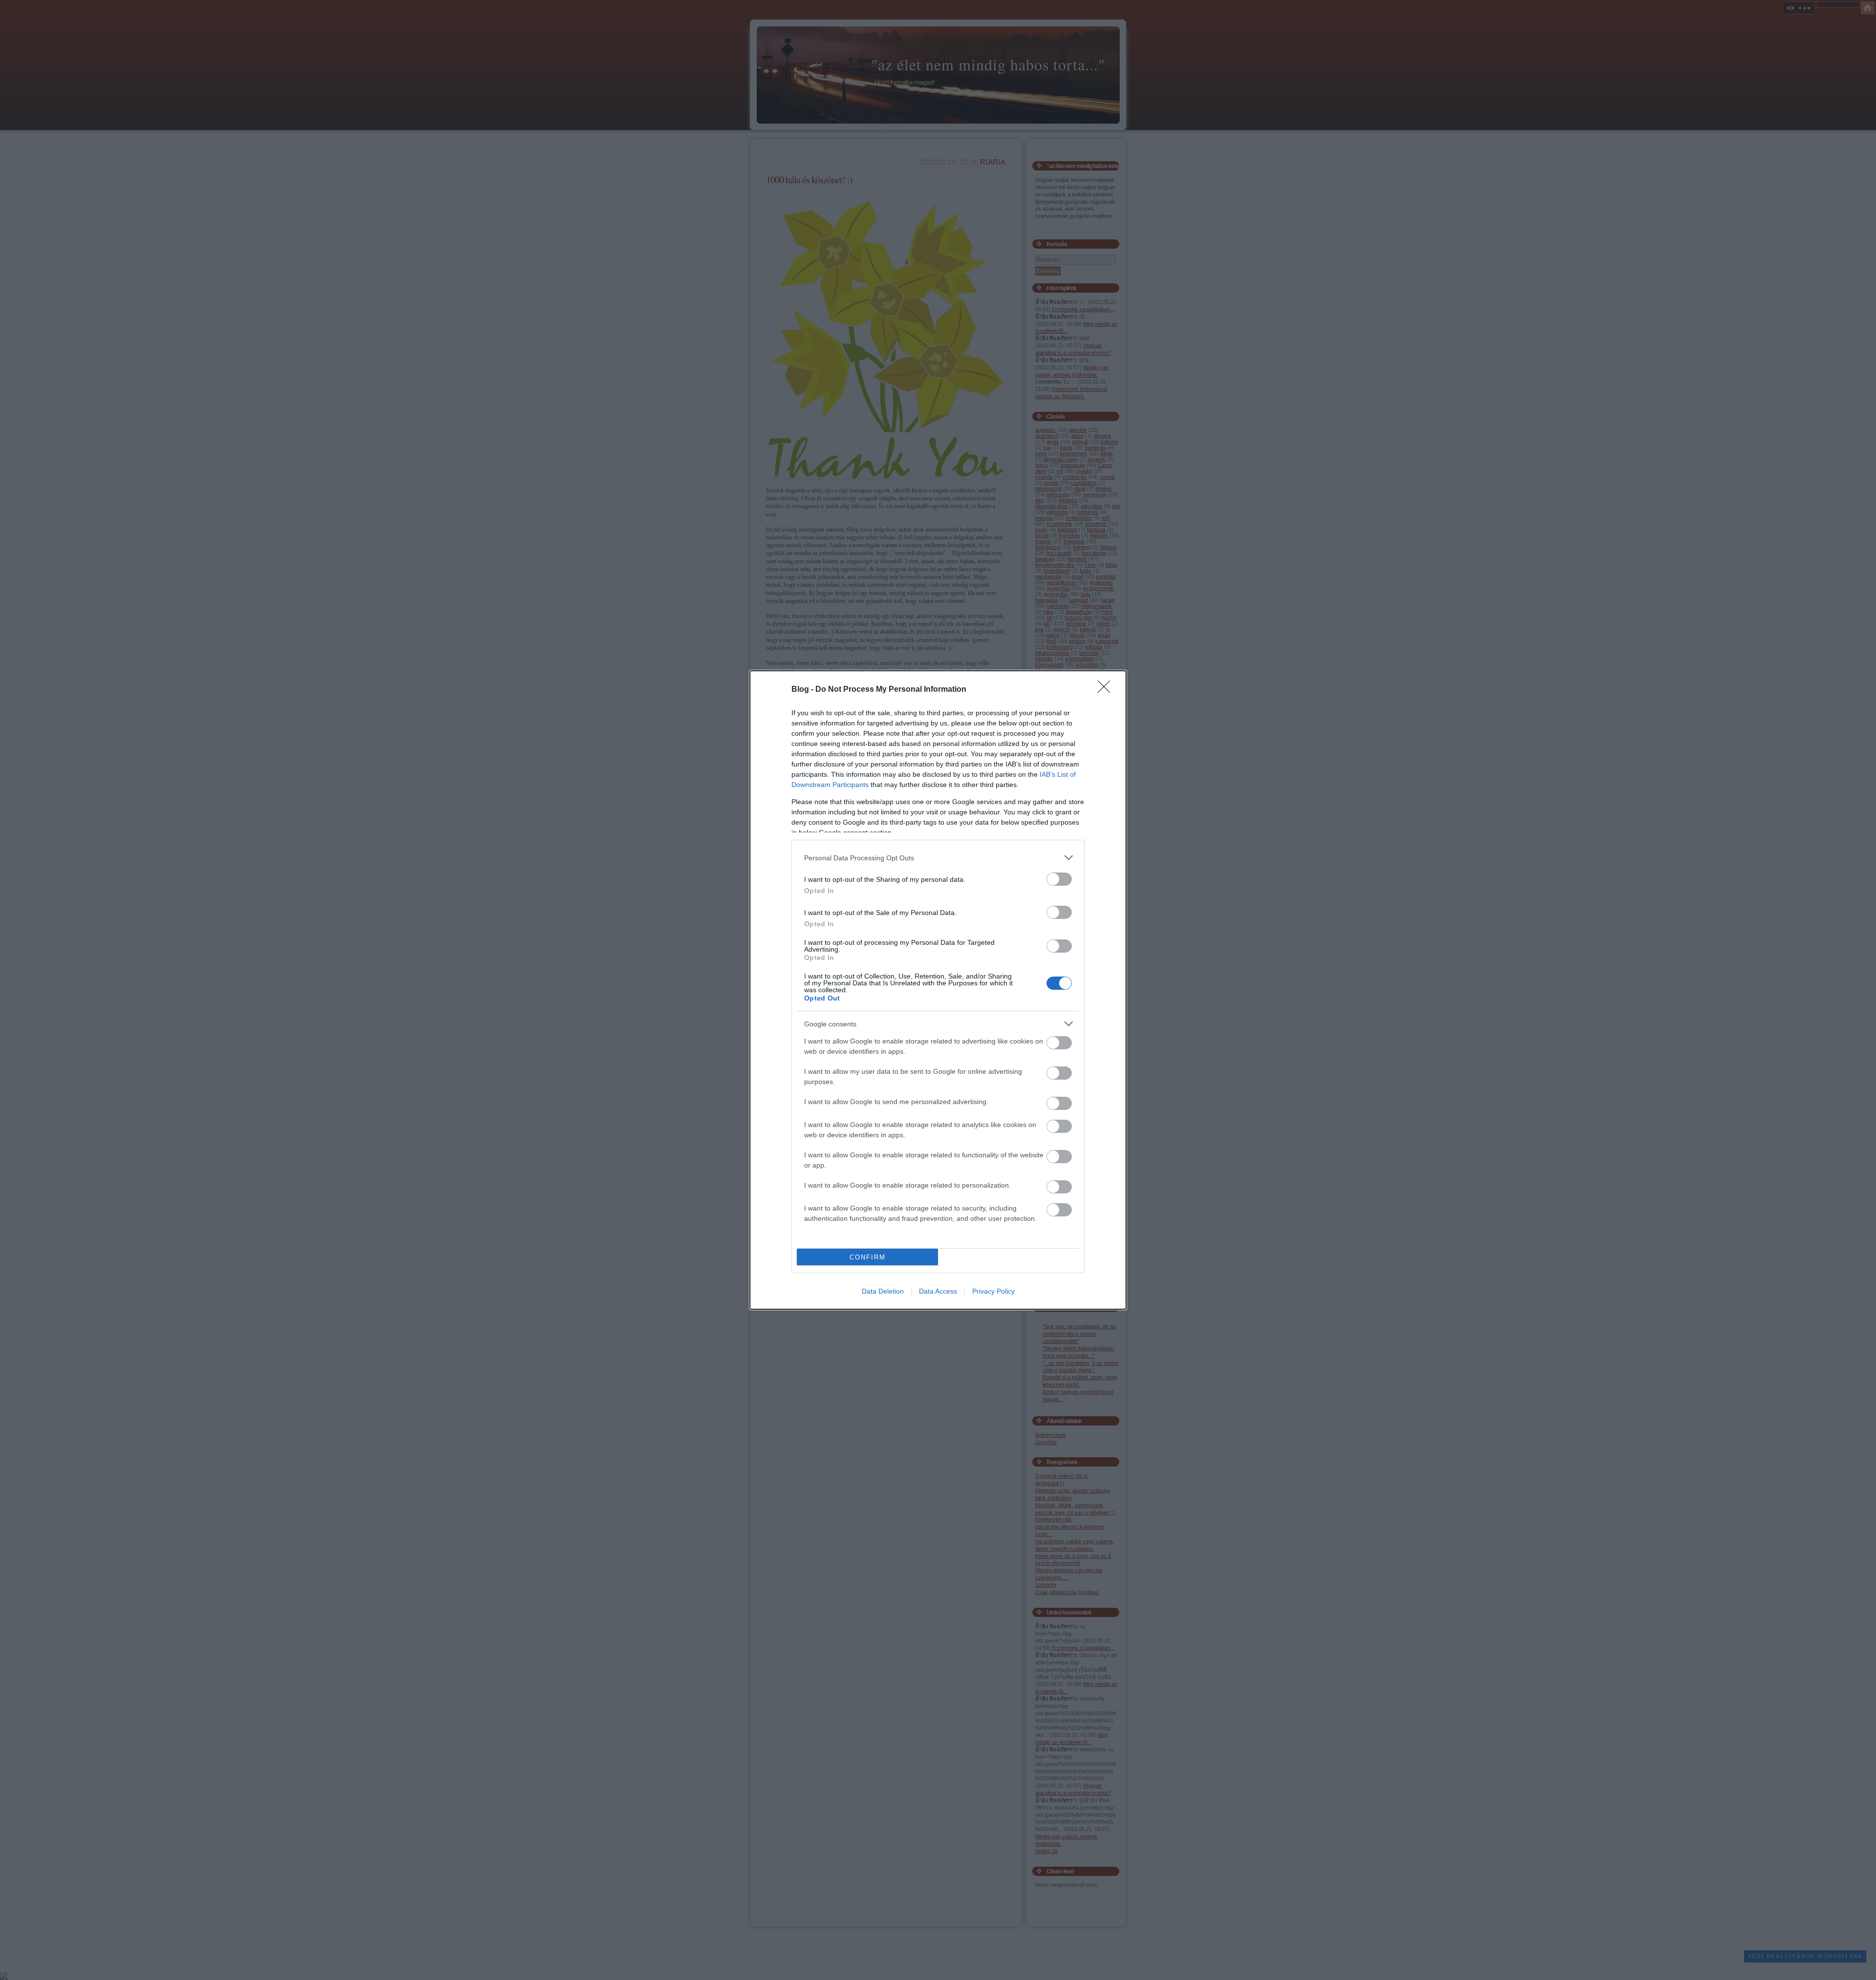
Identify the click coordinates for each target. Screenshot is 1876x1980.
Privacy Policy (993, 1291)
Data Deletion (883, 1291)
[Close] (1107, 690)
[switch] (1059, 879)
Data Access (938, 1291)
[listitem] (938, 858)
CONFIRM (868, 1257)
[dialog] (938, 990)
